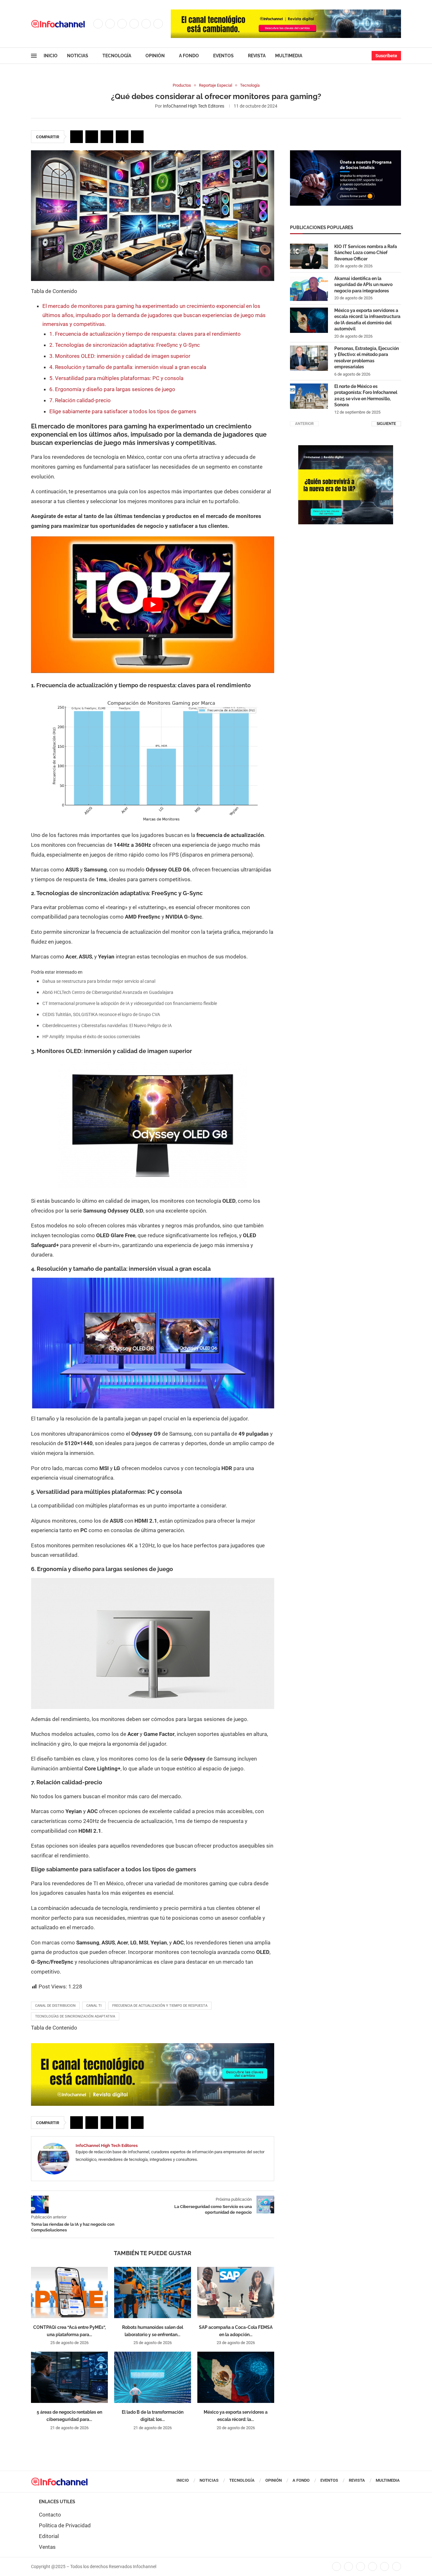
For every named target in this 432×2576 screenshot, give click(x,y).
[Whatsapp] (158, 24)
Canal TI (94, 2006)
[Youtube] (146, 24)
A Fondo (189, 56)
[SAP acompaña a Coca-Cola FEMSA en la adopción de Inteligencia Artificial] (236, 2292)
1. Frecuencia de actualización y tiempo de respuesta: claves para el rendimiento (145, 334)
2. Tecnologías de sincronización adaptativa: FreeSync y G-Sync (125, 345)
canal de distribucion (55, 2006)
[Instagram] (122, 24)
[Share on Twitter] (92, 137)
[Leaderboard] (286, 13)
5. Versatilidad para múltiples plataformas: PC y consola (116, 378)
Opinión (155, 56)
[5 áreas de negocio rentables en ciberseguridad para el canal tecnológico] (69, 2377)
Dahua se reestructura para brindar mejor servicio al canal (99, 981)
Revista (257, 56)
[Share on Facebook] (77, 137)
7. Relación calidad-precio (80, 400)
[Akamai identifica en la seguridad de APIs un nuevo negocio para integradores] (309, 288)
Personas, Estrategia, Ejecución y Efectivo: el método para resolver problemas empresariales (367, 358)
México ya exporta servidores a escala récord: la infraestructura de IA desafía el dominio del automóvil (367, 320)
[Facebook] (98, 24)
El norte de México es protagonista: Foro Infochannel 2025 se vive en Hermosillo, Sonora (366, 396)
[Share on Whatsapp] (122, 137)
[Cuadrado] (346, 448)
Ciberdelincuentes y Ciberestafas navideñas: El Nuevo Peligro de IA (107, 1026)
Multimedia (289, 56)
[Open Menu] (34, 56)
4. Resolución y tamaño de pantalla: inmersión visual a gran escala (128, 367)
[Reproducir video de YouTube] (153, 605)
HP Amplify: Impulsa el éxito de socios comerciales (91, 1037)
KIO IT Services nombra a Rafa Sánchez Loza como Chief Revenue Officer (366, 253)
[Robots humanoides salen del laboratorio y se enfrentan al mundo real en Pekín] (153, 2292)
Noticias (78, 56)
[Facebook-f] (336, 2567)
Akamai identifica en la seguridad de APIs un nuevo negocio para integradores (363, 285)
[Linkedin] (134, 24)
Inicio (51, 56)
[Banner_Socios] (346, 153)
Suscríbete (386, 56)
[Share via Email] (137, 137)
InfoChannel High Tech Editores (194, 106)
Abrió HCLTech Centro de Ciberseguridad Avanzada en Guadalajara (108, 992)
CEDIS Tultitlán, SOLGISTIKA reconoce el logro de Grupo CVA (101, 1014)
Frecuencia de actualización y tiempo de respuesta (160, 2006)
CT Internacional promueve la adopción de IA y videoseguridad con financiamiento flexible (130, 1003)
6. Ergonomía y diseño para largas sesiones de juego (112, 389)
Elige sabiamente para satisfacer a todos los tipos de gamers (123, 411)
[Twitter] (110, 24)
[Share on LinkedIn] (107, 137)
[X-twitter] (349, 2567)
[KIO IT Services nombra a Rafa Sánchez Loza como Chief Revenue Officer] (309, 256)
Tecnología (117, 56)
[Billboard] (153, 2046)
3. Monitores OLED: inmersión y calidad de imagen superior (120, 356)
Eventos (223, 56)
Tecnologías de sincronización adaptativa (75, 2016)
